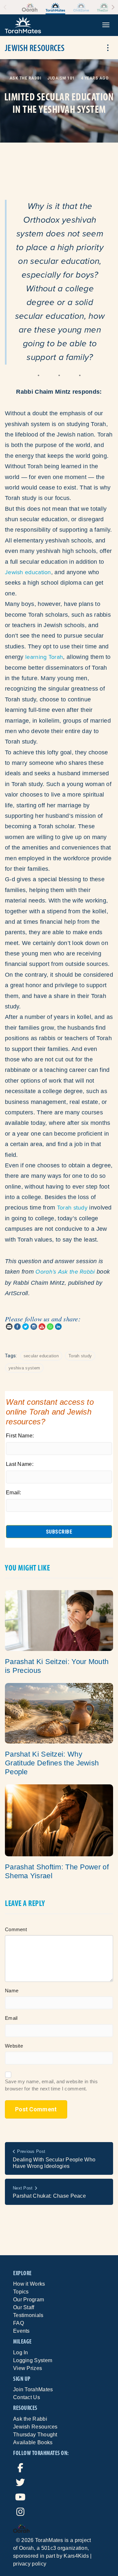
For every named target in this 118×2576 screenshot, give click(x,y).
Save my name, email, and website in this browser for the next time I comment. (51, 2085)
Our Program (29, 2300)
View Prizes (28, 2368)
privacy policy (30, 2564)
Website (14, 2046)
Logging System (33, 2360)
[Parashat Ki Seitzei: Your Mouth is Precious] (59, 1620)
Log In (21, 2353)
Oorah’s (46, 1272)
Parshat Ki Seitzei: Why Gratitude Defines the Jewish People (52, 1763)
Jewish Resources (35, 2427)
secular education (41, 1356)
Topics (21, 2292)
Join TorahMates (33, 2389)
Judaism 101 (61, 78)
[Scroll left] (5, 7)
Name (12, 1991)
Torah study (72, 1207)
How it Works (29, 2284)
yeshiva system (24, 1368)
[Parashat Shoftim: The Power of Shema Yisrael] (59, 1820)
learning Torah (44, 657)
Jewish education (28, 572)
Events (21, 2331)
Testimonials (28, 2315)
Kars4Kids (76, 2556)
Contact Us (27, 2397)
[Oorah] (30, 7)
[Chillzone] (81, 7)
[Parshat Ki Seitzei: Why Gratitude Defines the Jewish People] (59, 1713)
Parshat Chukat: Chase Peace (49, 2196)
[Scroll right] (113, 7)
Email (11, 2018)
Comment (16, 1929)
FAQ (19, 2323)
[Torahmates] (56, 7)
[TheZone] (104, 7)
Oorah (27, 2548)
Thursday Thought (35, 2435)
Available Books (33, 2442)
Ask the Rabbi (25, 78)
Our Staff (24, 2307)
